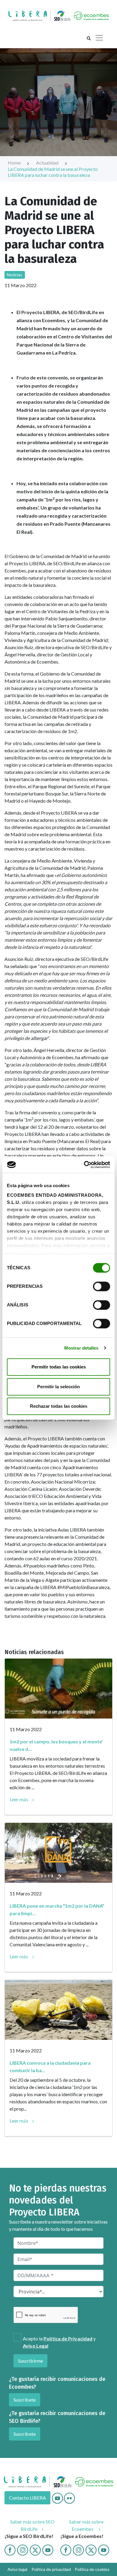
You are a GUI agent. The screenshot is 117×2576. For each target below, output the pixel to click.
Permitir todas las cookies (59, 1367)
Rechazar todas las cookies (59, 1406)
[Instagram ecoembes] (78, 2549)
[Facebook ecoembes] (66, 2549)
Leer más (19, 1799)
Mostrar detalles (81, 1348)
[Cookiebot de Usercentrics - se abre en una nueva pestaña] (84, 1165)
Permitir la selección (58, 1387)
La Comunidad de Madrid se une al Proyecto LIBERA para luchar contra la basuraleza (53, 172)
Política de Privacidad (68, 2338)
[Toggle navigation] (99, 38)
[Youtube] (58, 2498)
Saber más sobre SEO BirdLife (33, 2525)
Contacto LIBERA (27, 2498)
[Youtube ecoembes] (104, 2549)
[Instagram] (23, 2549)
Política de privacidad (51, 2569)
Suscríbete (25, 2400)
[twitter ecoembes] (91, 2549)
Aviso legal (17, 2569)
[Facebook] (10, 2549)
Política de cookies (92, 2569)
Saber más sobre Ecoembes (86, 2525)
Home (15, 163)
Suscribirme (30, 2361)
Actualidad (48, 163)
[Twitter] (35, 2549)
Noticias (15, 275)
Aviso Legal (36, 2346)
